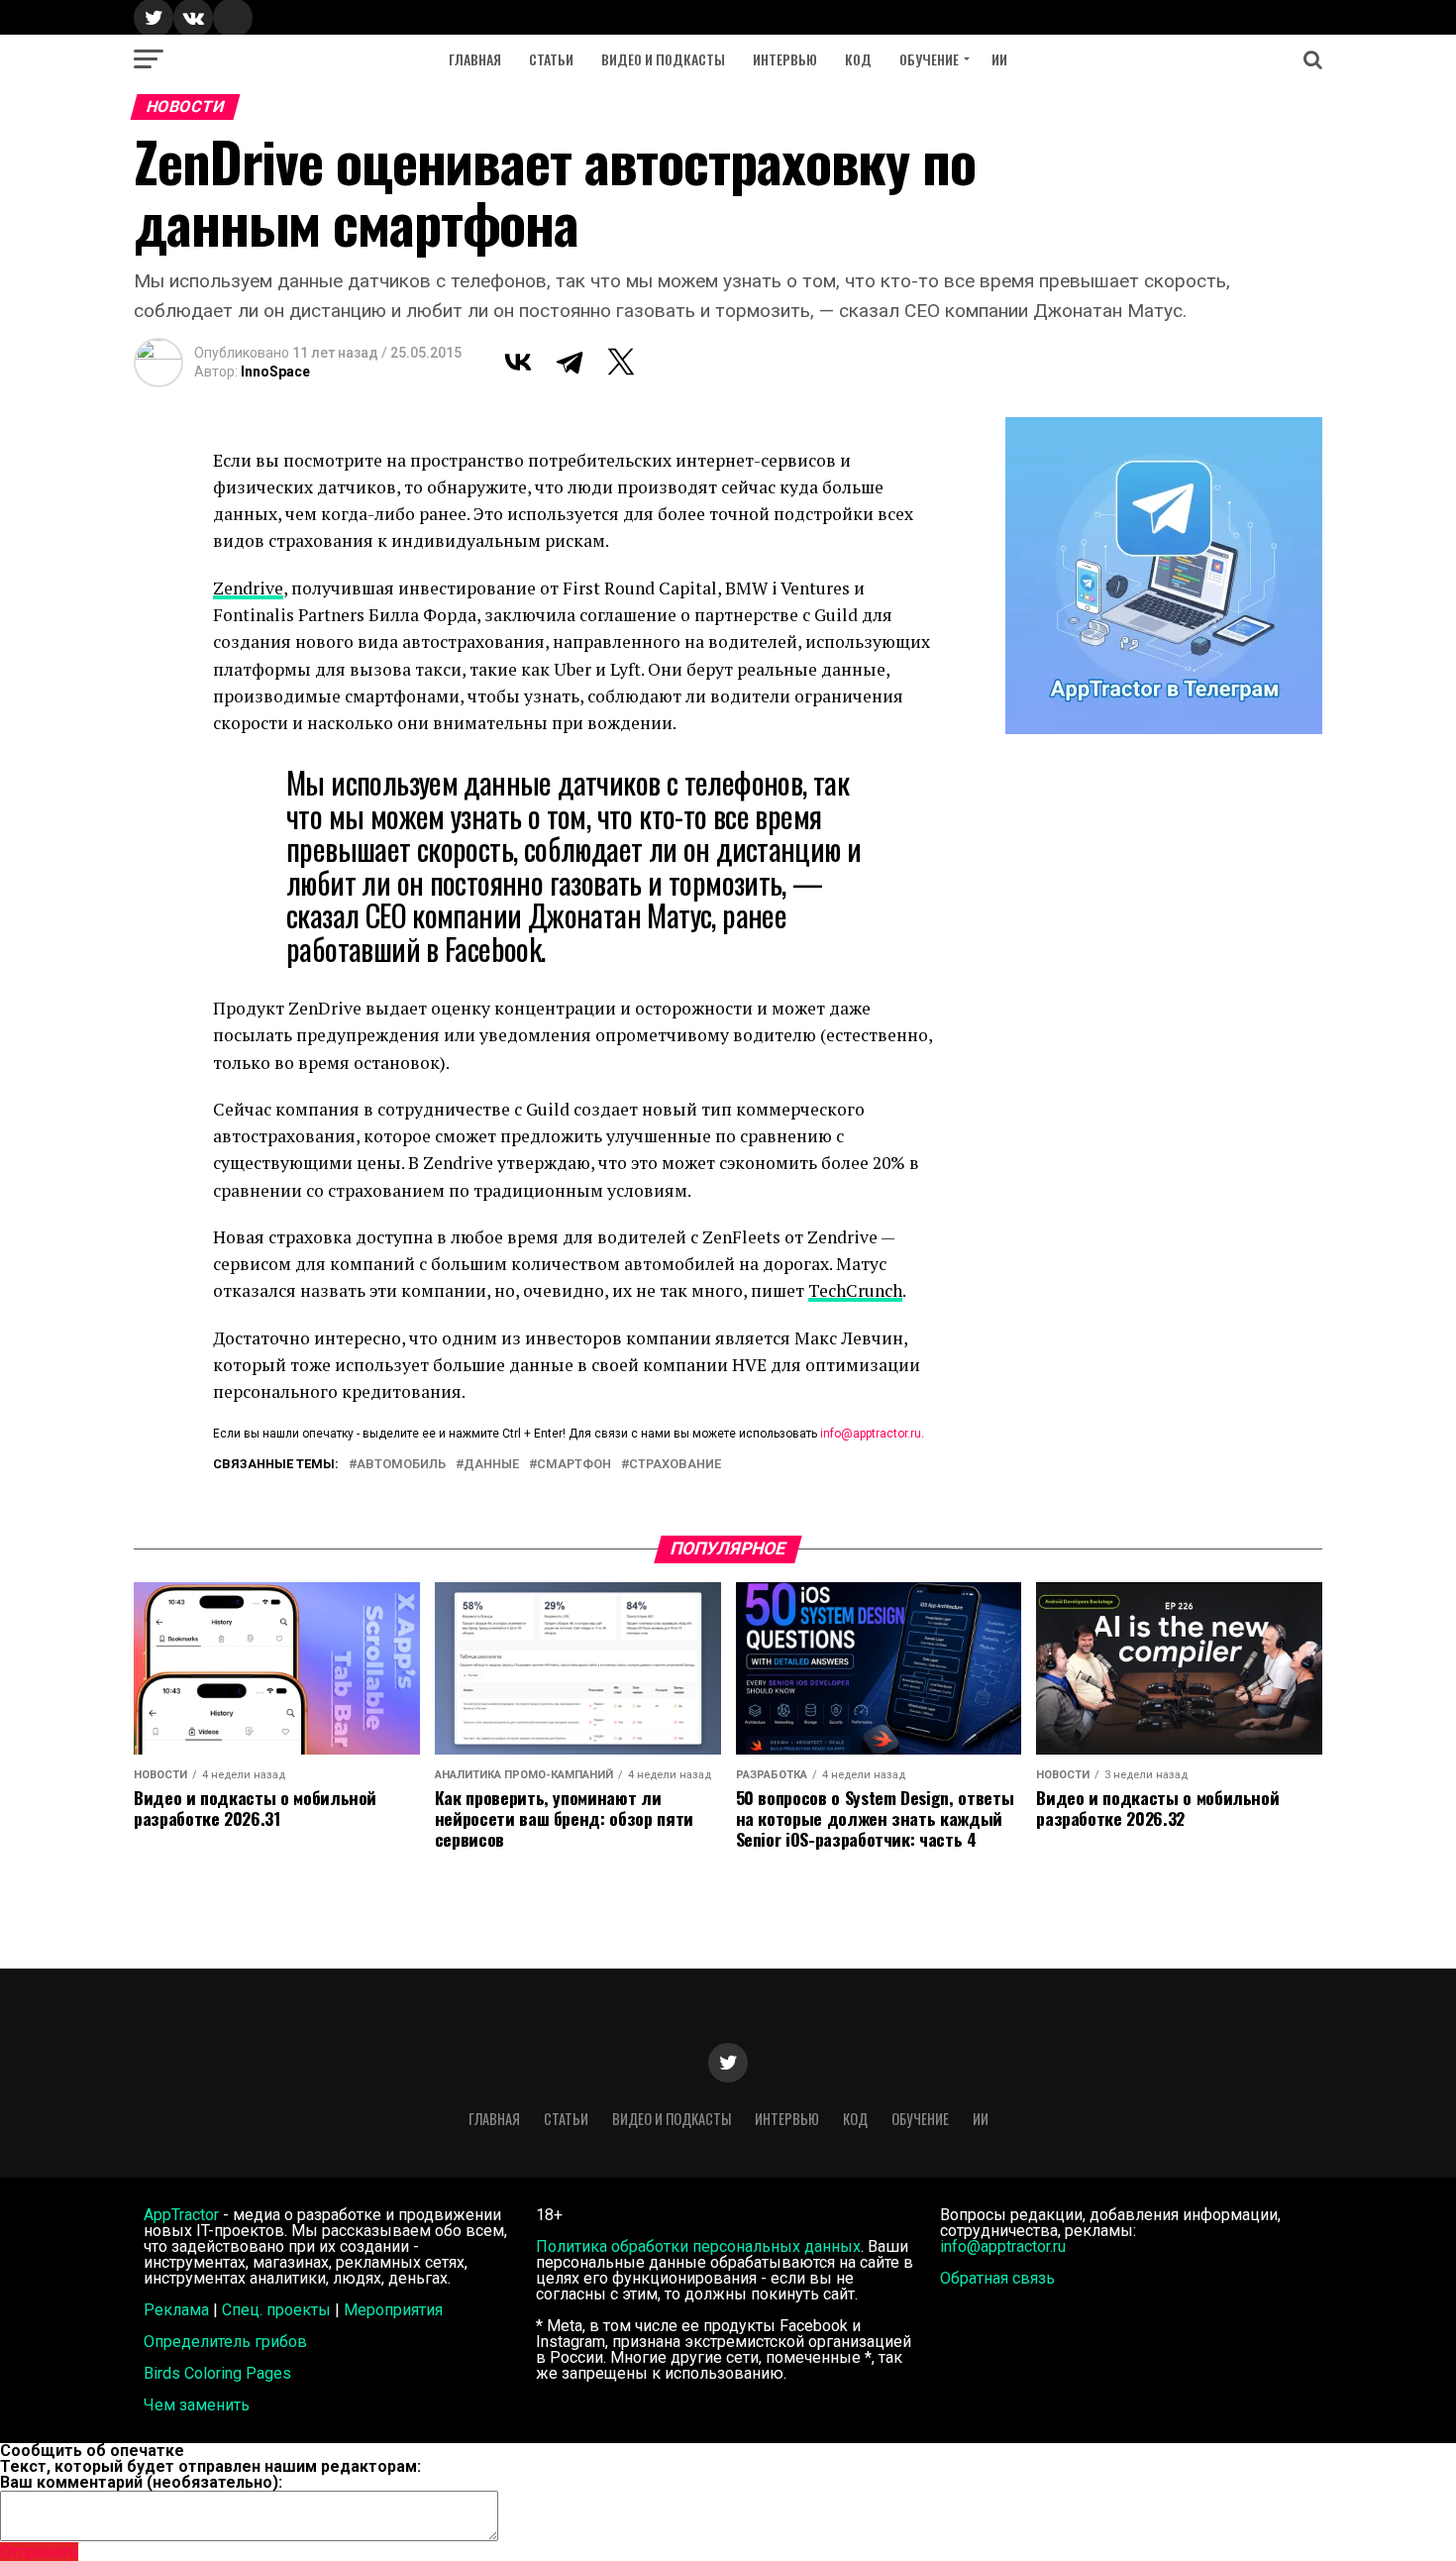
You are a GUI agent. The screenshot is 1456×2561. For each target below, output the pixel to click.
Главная (475, 59)
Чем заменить (197, 2405)
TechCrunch (855, 1290)
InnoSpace (275, 372)
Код (858, 59)
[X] (621, 362)
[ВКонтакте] (518, 362)
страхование (675, 1465)
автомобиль (401, 1465)
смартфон (574, 1465)
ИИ (999, 59)
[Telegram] (570, 362)
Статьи (551, 59)
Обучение (929, 59)
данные (491, 1465)
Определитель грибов (225, 2342)
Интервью (785, 59)
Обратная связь (997, 2278)
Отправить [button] (39, 2552)
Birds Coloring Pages (217, 2373)
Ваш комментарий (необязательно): (141, 2482)
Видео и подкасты (663, 59)
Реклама (176, 2310)
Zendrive (248, 588)
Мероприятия (393, 2310)
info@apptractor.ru (871, 1434)
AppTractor (181, 2215)
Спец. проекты (276, 2310)
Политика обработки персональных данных (698, 2246)
